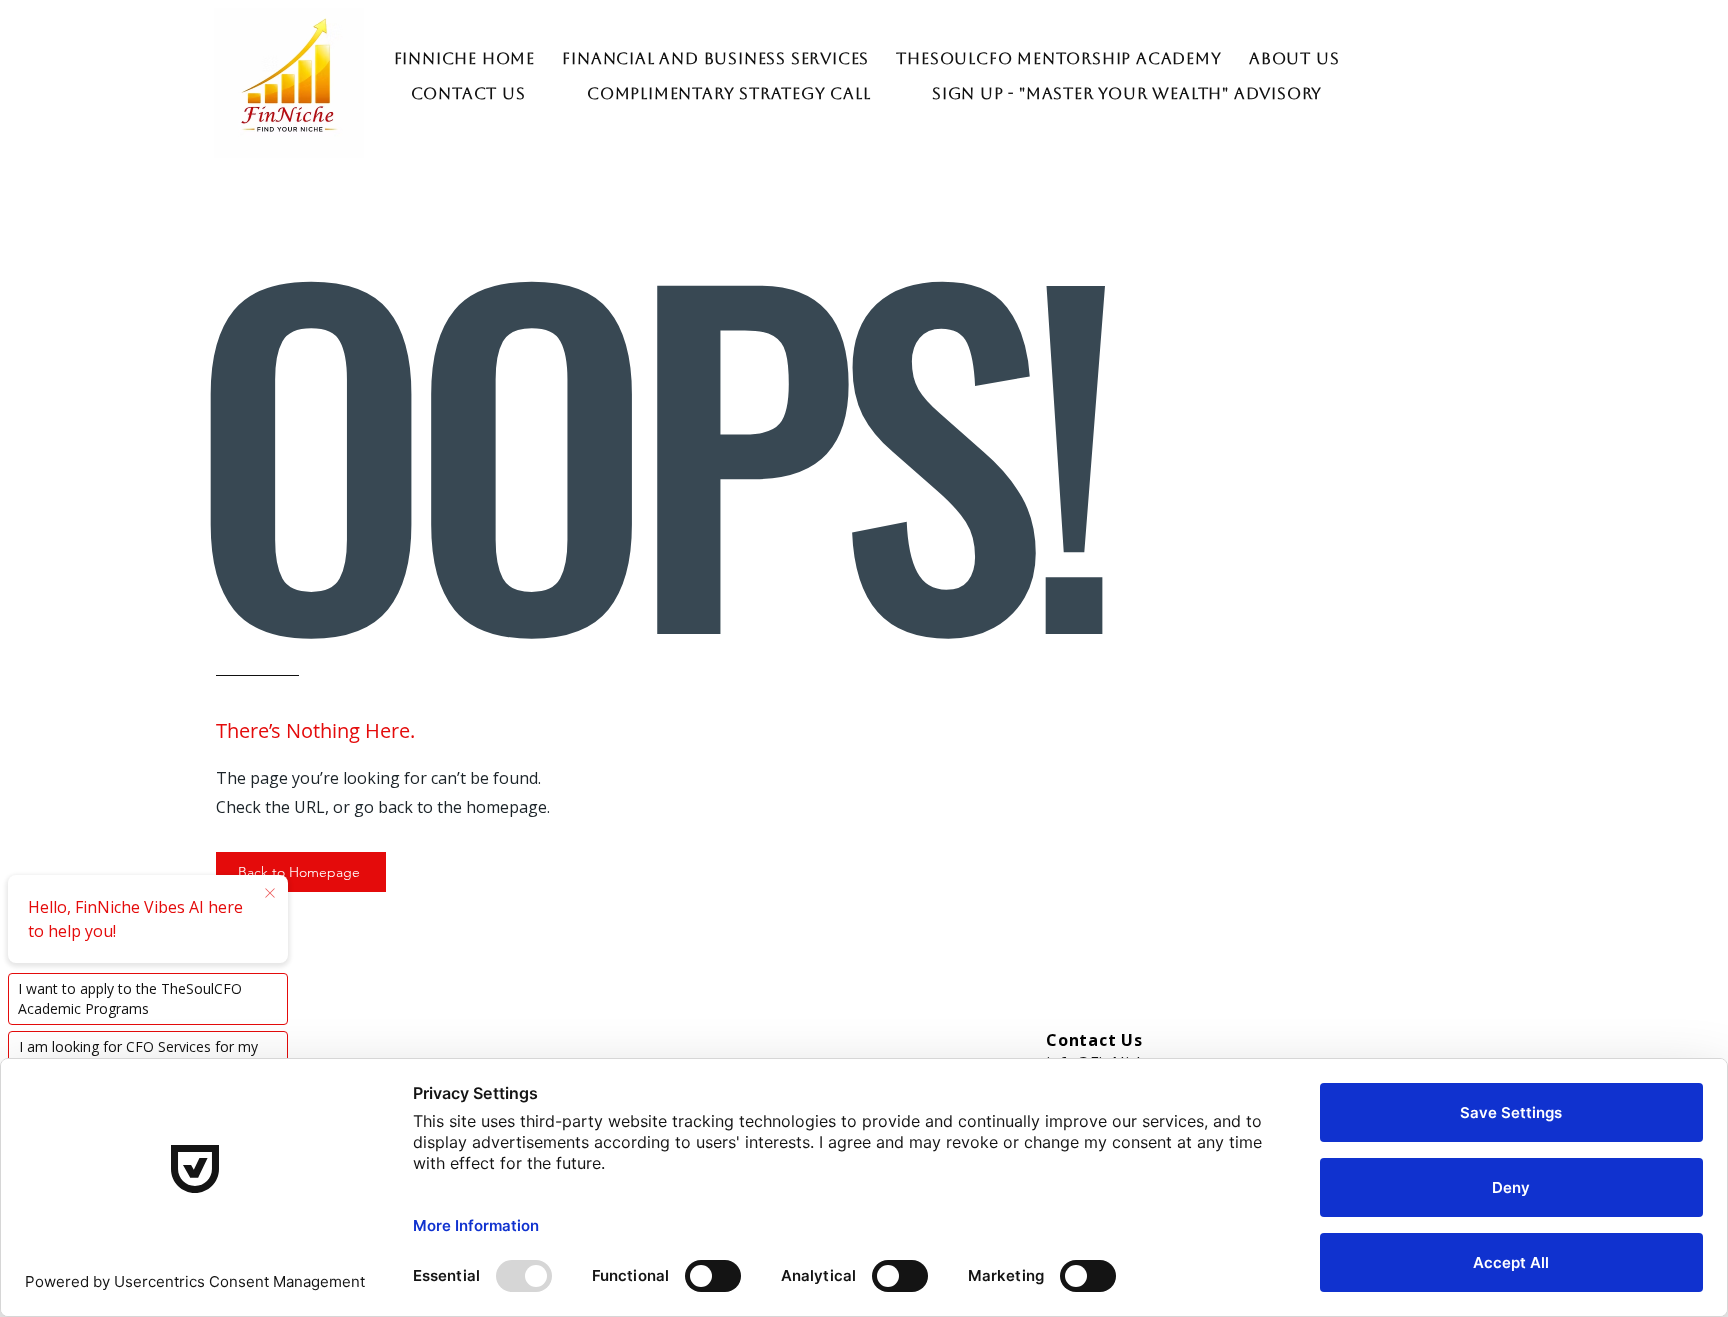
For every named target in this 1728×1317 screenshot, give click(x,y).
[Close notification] (270, 894)
